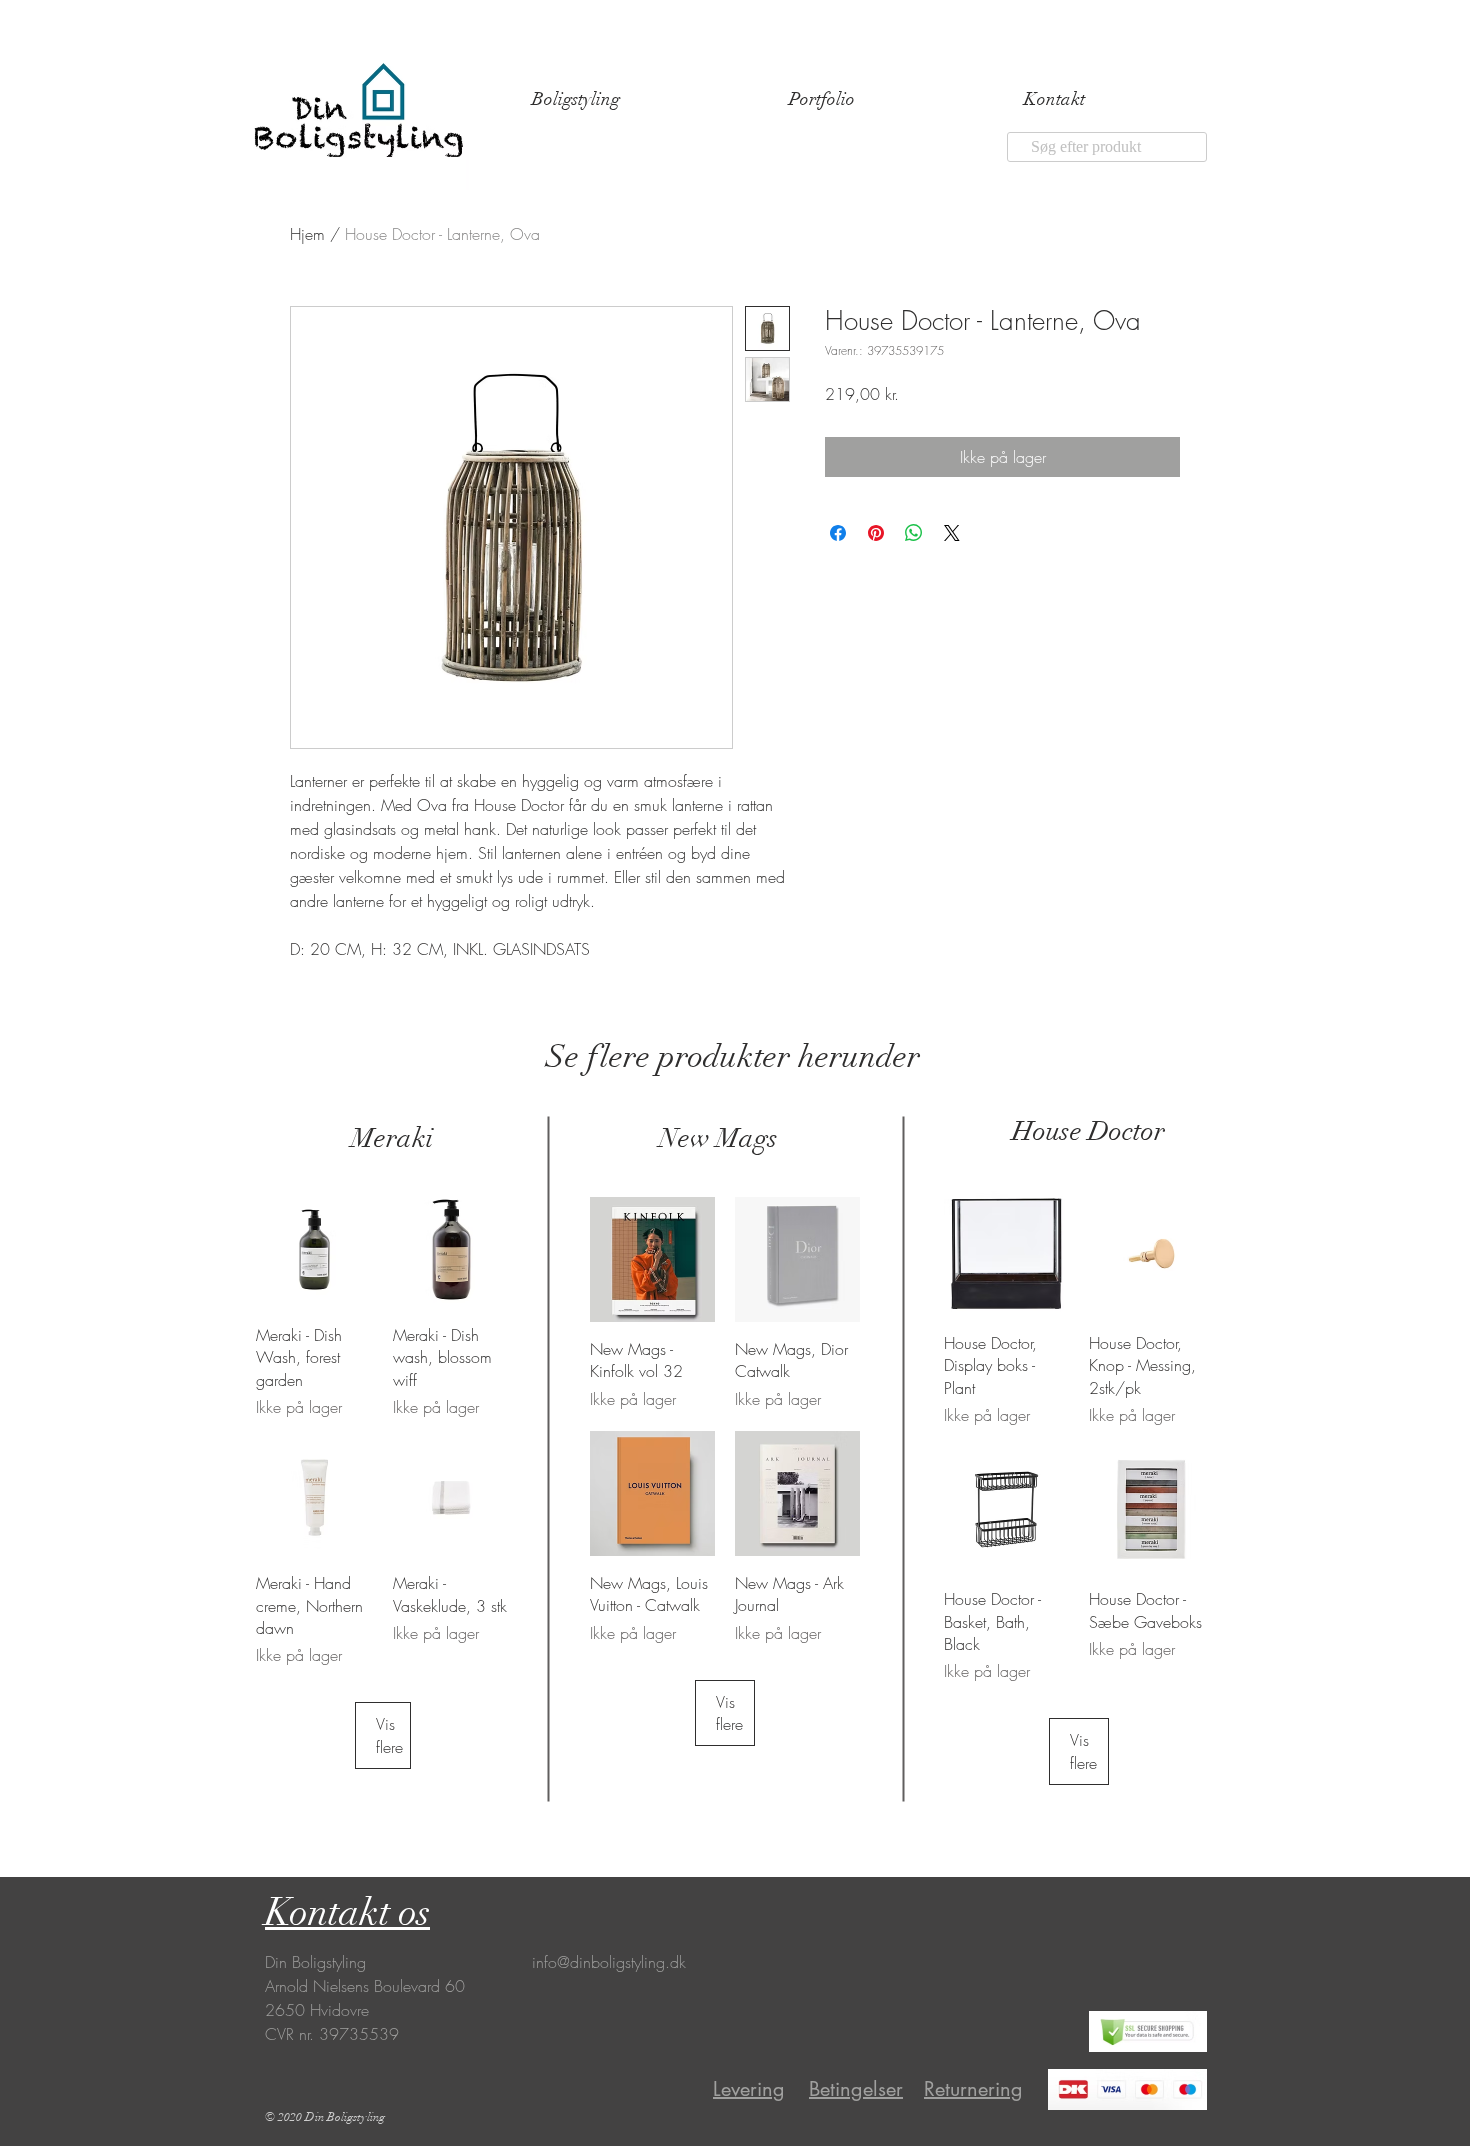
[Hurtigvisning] (314, 1249)
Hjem (307, 234)
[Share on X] (952, 533)
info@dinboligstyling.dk (609, 1962)
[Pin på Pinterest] (876, 533)
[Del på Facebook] (838, 533)
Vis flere (389, 1735)
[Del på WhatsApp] (914, 533)
